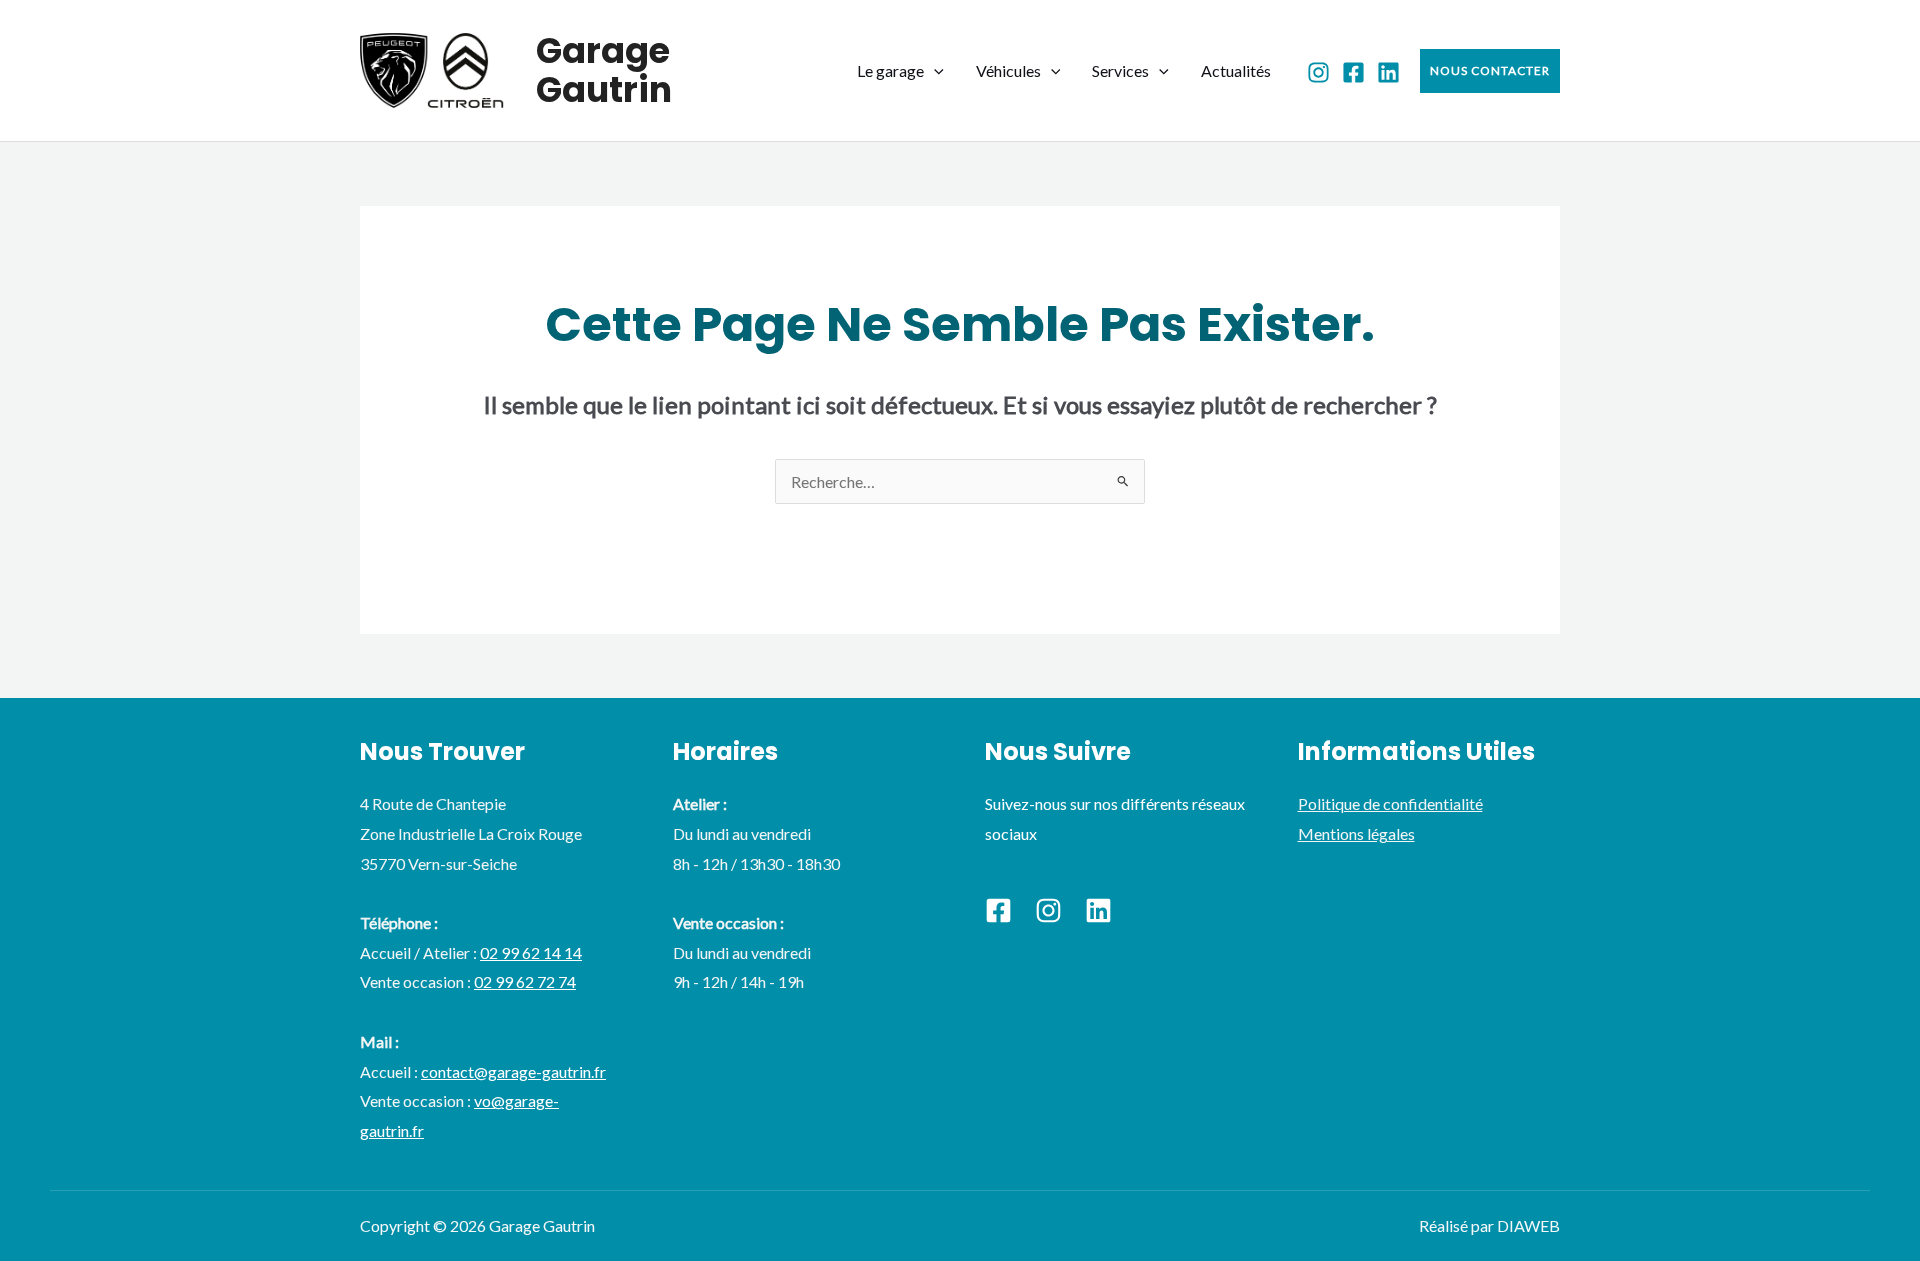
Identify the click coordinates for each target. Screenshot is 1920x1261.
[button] (934, 70)
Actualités (1236, 70)
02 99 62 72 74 (525, 981)
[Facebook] (1353, 72)
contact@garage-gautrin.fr (513, 1071)
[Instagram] (1318, 72)
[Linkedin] (1098, 910)
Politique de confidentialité (1390, 803)
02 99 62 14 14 (531, 952)
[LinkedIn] (1388, 72)
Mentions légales (1356, 833)
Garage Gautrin (604, 70)
